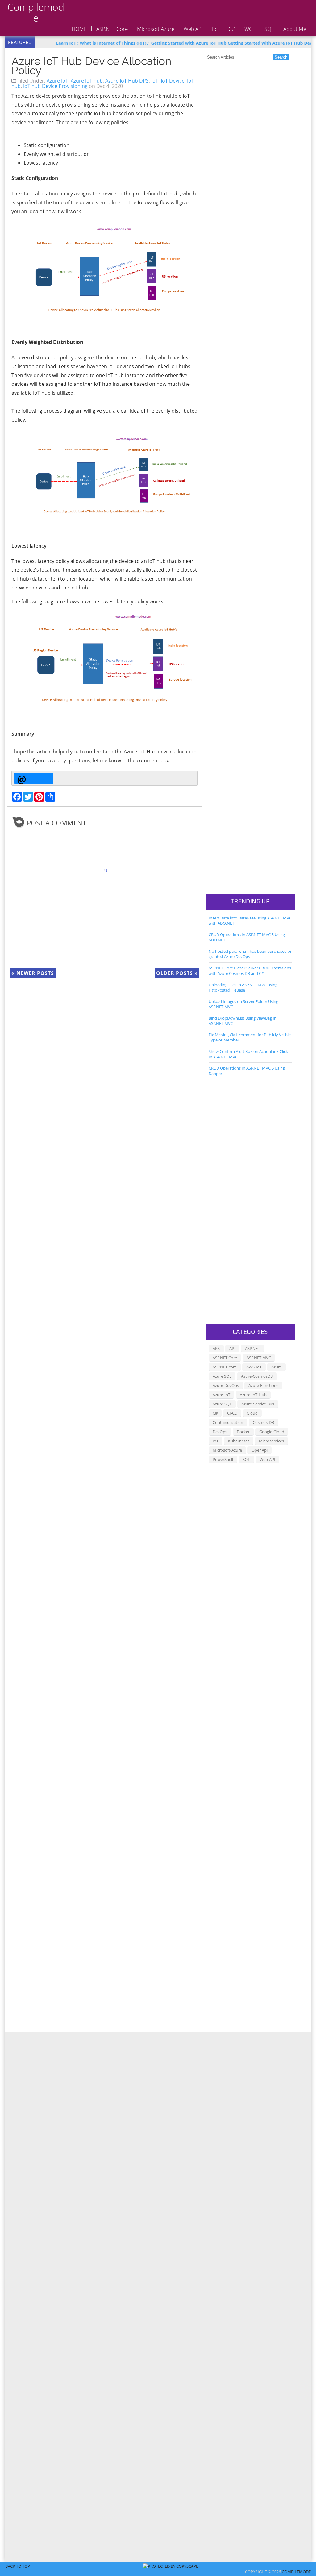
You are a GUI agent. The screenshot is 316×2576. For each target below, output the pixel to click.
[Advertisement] (233, 157)
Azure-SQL (222, 1404)
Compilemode (36, 12)
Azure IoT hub (87, 81)
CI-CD (232, 1413)
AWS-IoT (254, 1367)
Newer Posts (33, 973)
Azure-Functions (263, 1385)
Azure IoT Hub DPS (127, 81)
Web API (193, 29)
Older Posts (177, 973)
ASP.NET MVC (259, 1358)
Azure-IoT (221, 1395)
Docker (243, 1432)
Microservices (271, 1441)
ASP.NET (252, 1348)
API (232, 1348)
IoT (216, 29)
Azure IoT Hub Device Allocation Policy (91, 66)
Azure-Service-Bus (258, 1404)
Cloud (252, 1413)
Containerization (228, 1422)
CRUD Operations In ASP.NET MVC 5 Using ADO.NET (247, 937)
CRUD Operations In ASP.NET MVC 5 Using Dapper (247, 1071)
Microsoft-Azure (227, 1450)
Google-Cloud (272, 1432)
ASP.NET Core (112, 29)
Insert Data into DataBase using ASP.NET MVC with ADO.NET (250, 921)
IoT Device (173, 81)
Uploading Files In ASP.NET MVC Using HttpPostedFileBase (243, 987)
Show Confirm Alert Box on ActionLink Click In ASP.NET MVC (248, 1054)
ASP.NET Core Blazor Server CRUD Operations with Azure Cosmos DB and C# (250, 970)
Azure (276, 1367)
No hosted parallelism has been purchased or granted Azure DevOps (250, 954)
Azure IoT (57, 81)
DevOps (220, 1432)
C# (232, 29)
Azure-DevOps (226, 1385)
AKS (216, 1348)
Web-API (267, 1459)
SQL (269, 29)
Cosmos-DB (263, 1422)
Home (79, 29)
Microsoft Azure (156, 29)
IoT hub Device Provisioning (55, 86)
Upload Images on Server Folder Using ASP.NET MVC (243, 1004)
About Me (295, 29)
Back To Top (18, 2566)
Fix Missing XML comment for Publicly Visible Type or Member (250, 1037)
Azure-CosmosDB (257, 1376)
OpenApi (260, 1450)
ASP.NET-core (225, 1367)
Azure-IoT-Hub (253, 1395)
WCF (250, 29)
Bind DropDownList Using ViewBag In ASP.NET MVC (243, 1021)
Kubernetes (239, 1441)
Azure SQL (222, 1376)
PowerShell (223, 1459)
